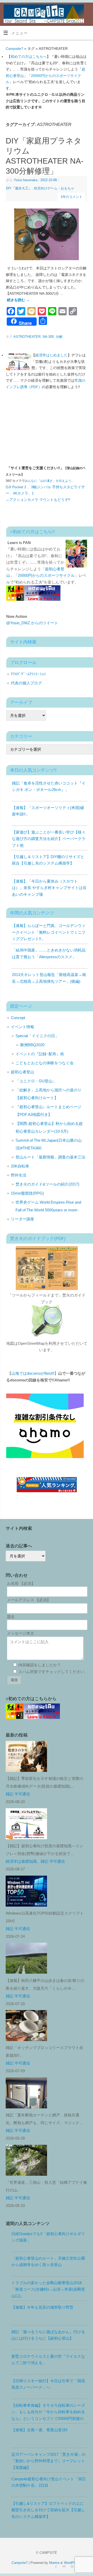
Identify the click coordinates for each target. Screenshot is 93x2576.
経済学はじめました (51, 355)
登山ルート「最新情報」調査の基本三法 (50, 1157)
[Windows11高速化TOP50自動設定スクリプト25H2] (28, 1892)
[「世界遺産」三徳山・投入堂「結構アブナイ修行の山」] (28, 2161)
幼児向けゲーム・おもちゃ (54, 188)
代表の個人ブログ (26, 683)
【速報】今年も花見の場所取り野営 (42, 2307)
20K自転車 (20, 1166)
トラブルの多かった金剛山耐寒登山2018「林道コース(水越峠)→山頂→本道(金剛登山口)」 (48, 2289)
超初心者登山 (22, 1072)
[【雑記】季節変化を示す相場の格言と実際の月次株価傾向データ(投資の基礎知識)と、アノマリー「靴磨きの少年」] (28, 1757)
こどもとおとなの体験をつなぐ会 (45, 1063)
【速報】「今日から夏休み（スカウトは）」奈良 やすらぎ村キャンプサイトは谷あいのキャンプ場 (49, 888)
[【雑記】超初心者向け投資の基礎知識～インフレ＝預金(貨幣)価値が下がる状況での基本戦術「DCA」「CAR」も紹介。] (28, 1825)
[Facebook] (55, 2566)
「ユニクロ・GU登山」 (36, 1081)
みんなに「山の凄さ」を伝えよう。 (50, 481)
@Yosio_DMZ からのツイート (32, 623)
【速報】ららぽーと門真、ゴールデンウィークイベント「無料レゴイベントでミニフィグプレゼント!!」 (49, 932)
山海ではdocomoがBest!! (33, 1373)
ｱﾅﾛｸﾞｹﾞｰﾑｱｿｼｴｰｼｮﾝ (28, 674)
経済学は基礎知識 (21, 1861)
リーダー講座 (22, 1219)
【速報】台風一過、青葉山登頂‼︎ (40, 2430)
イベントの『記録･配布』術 (40, 1054)
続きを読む (18, 300)
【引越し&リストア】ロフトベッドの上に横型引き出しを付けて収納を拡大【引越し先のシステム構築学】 (48, 2510)
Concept (18, 1018)
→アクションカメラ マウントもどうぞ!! (38, 500)
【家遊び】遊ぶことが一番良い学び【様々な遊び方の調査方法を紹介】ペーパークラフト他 (49, 839)
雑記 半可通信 (18, 1794)
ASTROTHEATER (27, 337)
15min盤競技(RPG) (27, 1193)
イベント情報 (22, 1027)
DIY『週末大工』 (19, 188)
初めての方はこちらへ (29, 57)
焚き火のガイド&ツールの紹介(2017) (47, 1184)
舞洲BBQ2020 (32, 1045)
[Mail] (63, 2566)
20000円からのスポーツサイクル (46, 575)
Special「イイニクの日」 (37, 1036)
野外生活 (19, 1175)
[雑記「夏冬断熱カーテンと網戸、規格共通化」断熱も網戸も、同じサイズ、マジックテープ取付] (28, 2094)
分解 (59, 337)
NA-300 (48, 337)
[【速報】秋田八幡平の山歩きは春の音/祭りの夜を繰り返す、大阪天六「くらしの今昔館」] (28, 1959)
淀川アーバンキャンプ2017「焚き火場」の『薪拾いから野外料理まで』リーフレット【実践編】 (48, 2461)
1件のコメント (71, 197)
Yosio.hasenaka (26, 180)
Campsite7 (14, 49)
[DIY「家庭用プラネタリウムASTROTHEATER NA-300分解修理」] (47, 235)
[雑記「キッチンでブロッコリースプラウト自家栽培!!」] (28, 2027)
